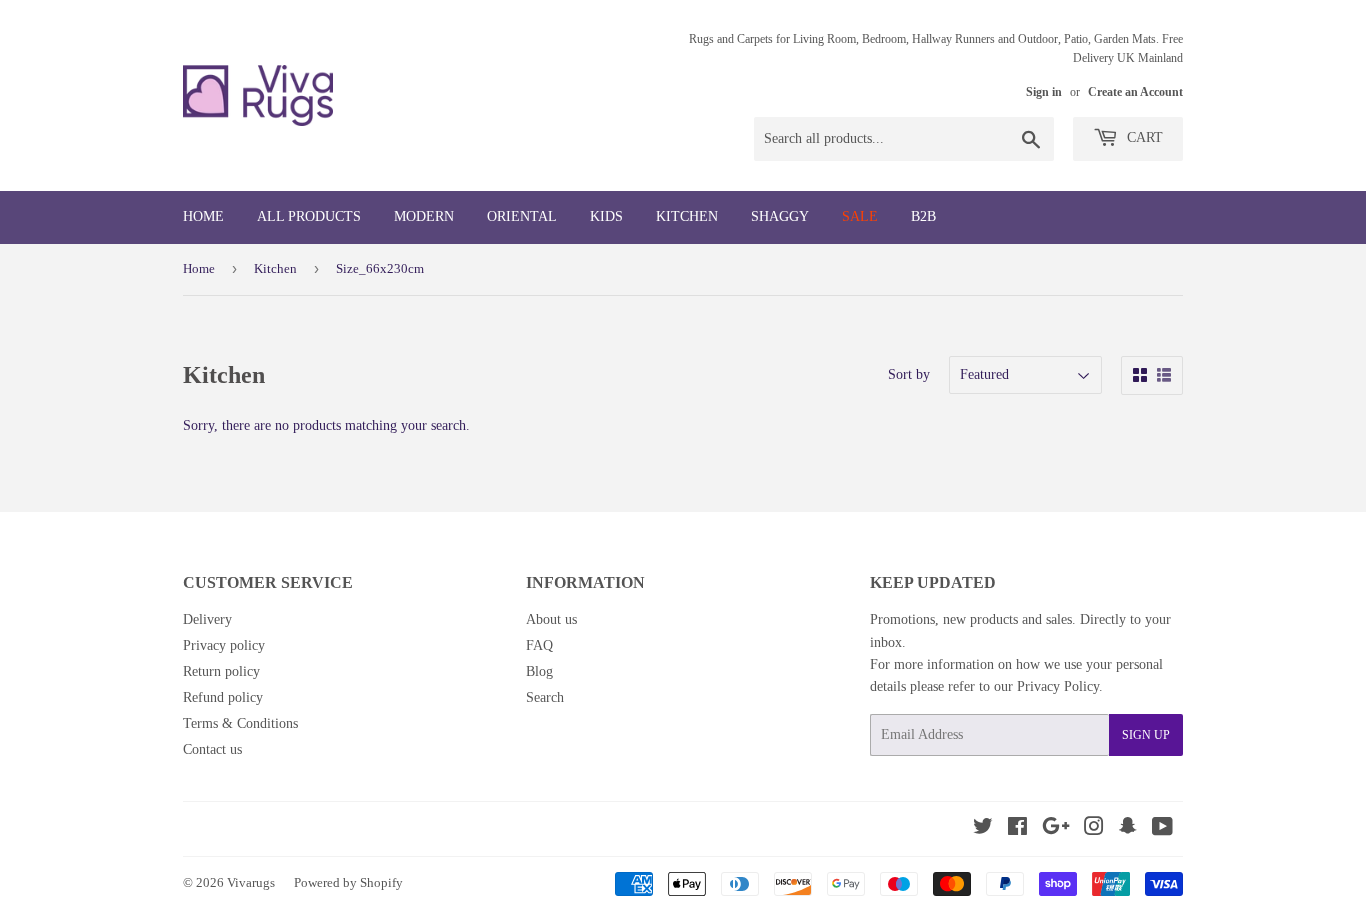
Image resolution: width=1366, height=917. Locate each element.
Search (545, 697)
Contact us (212, 749)
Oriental (522, 216)
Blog (539, 671)
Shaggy (780, 216)
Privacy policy (224, 645)
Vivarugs (251, 882)
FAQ (539, 645)
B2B (923, 216)
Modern (424, 216)
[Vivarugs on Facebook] (1017, 829)
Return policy (221, 671)
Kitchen (687, 216)
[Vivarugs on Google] (1056, 829)
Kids (606, 216)
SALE (860, 216)
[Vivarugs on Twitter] (983, 829)
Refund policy (223, 697)
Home (203, 216)
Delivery (207, 619)
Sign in (1044, 92)
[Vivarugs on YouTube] (1162, 829)
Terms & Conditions (240, 723)
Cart (1143, 137)
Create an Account (1135, 92)
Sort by (909, 374)
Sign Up (1146, 735)
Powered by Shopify (348, 882)
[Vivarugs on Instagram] (1094, 829)
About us (551, 619)
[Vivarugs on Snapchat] (1128, 829)
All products (309, 216)
